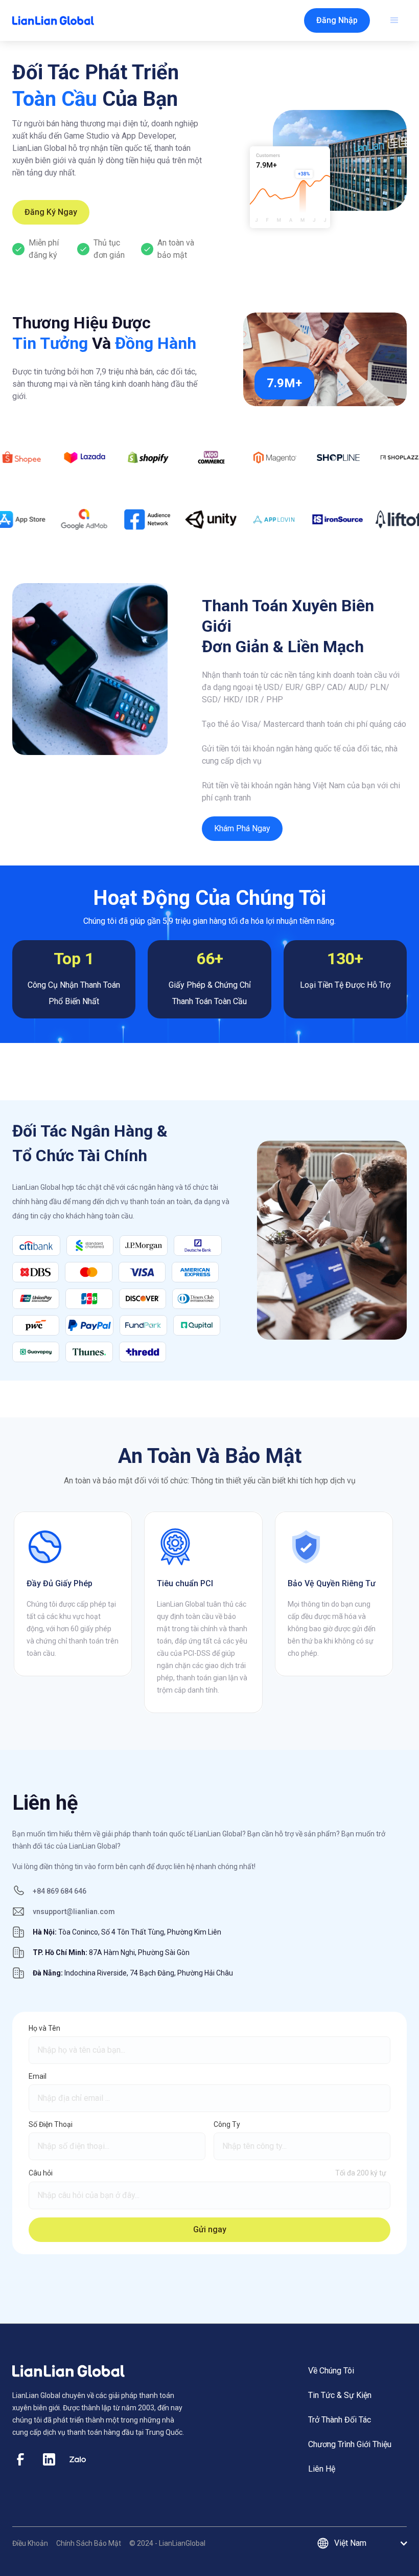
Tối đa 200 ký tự (361, 2173)
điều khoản (30, 2543)
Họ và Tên (44, 2028)
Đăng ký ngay (51, 212)
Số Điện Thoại (51, 2124)
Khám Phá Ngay (242, 828)
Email (38, 2076)
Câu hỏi (41, 2173)
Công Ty (227, 2124)
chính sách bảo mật (89, 2543)
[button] (337, 20)
